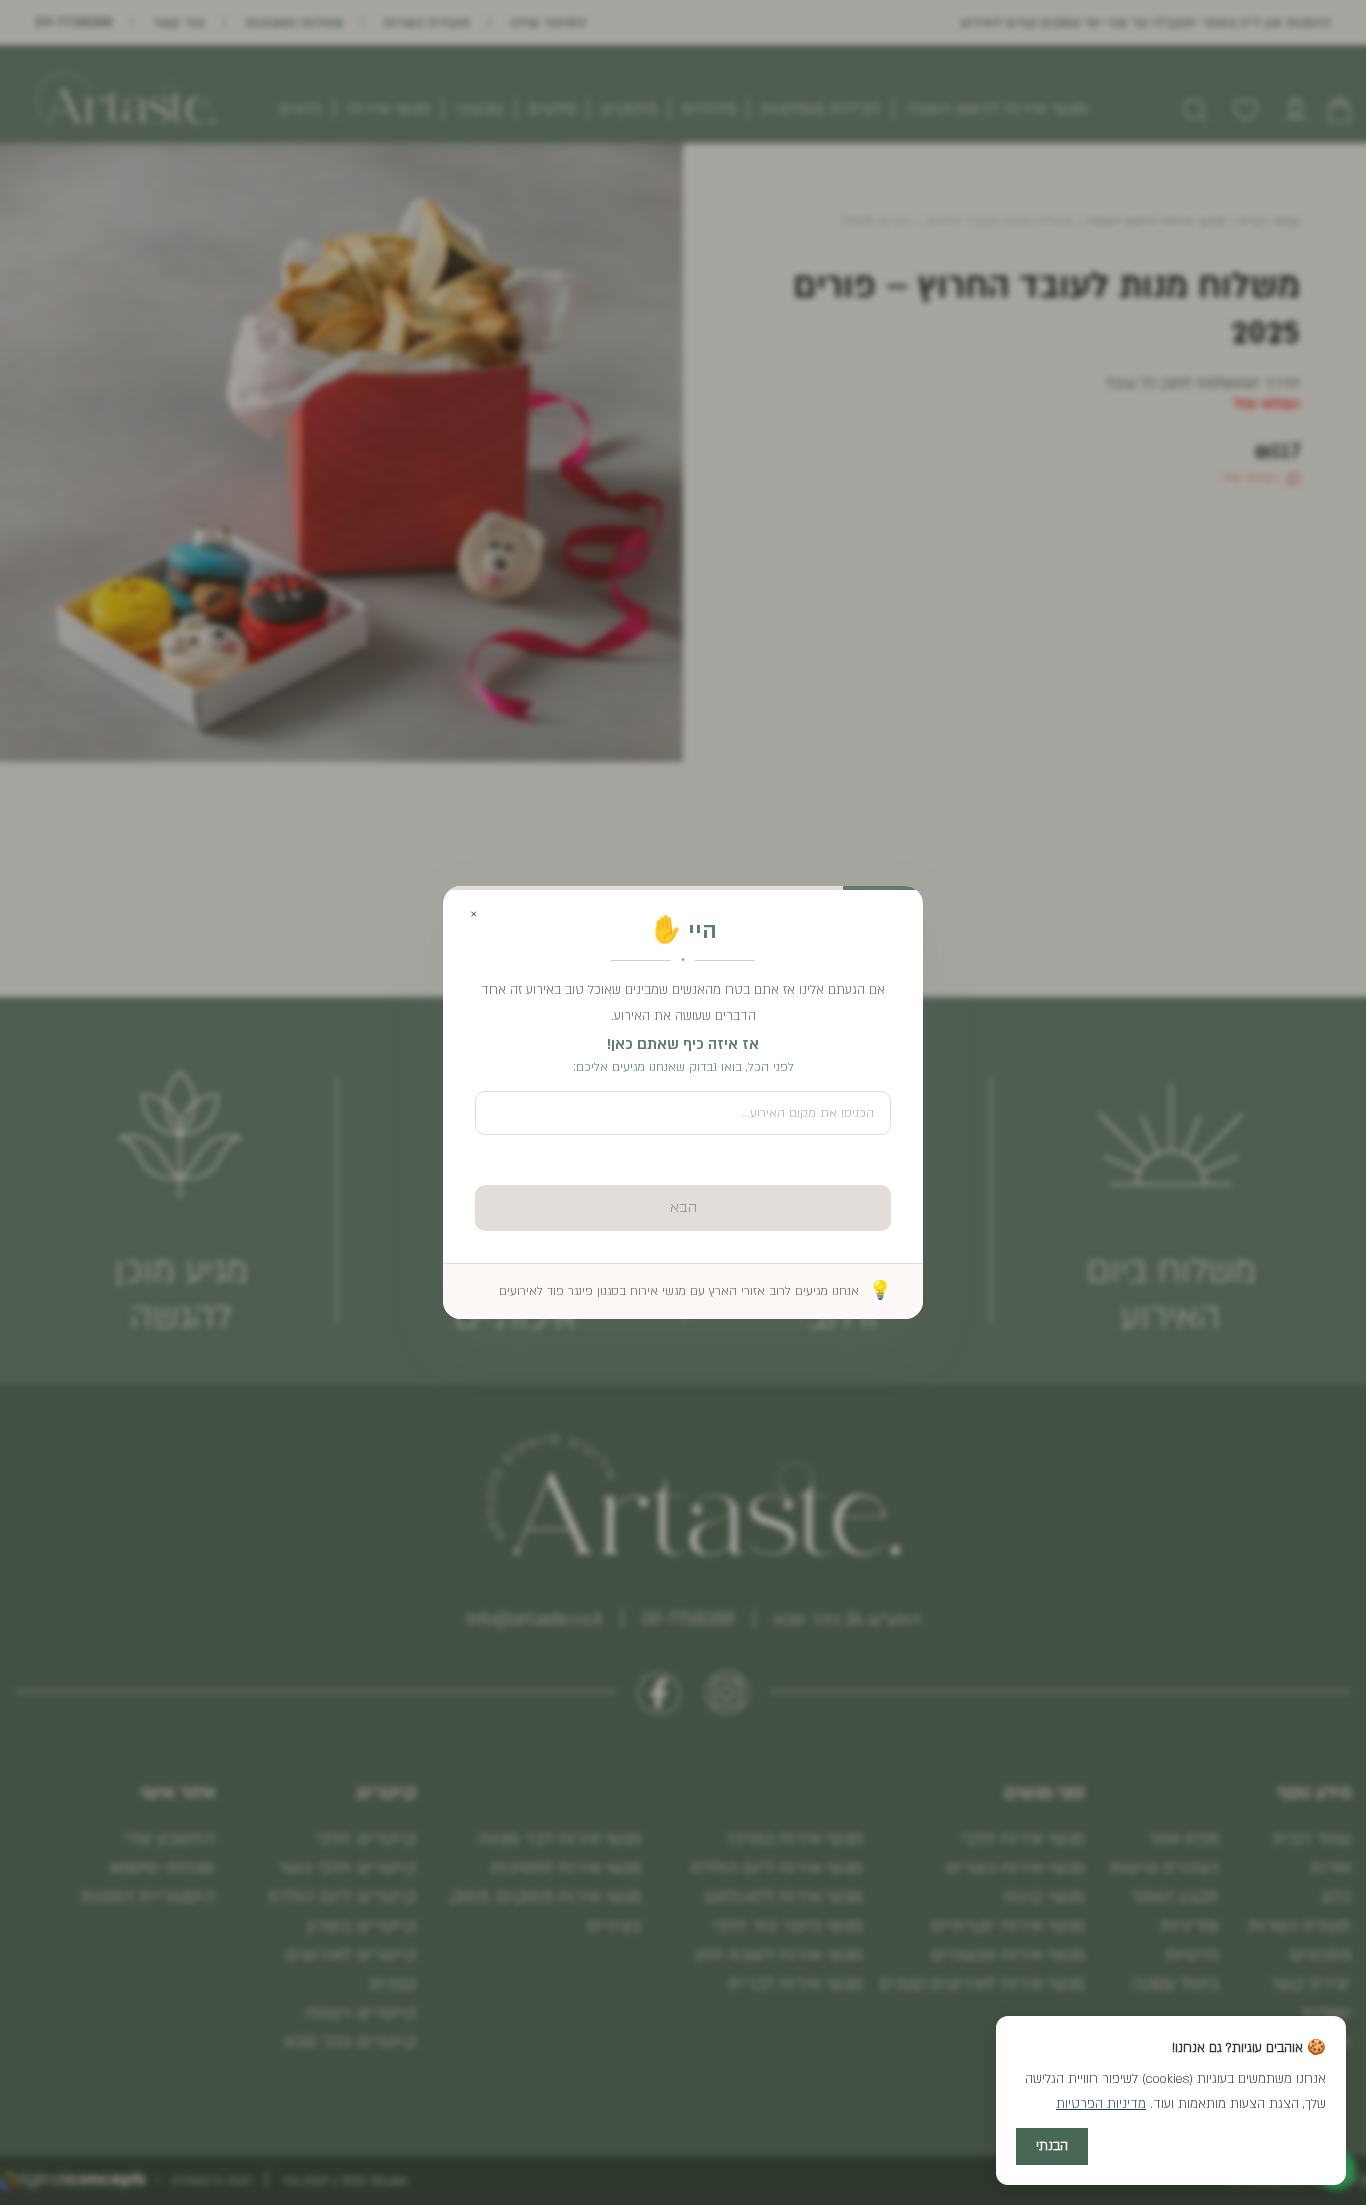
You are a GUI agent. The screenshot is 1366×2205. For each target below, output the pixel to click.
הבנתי (1052, 2146)
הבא (683, 1207)
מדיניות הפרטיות (1101, 2104)
